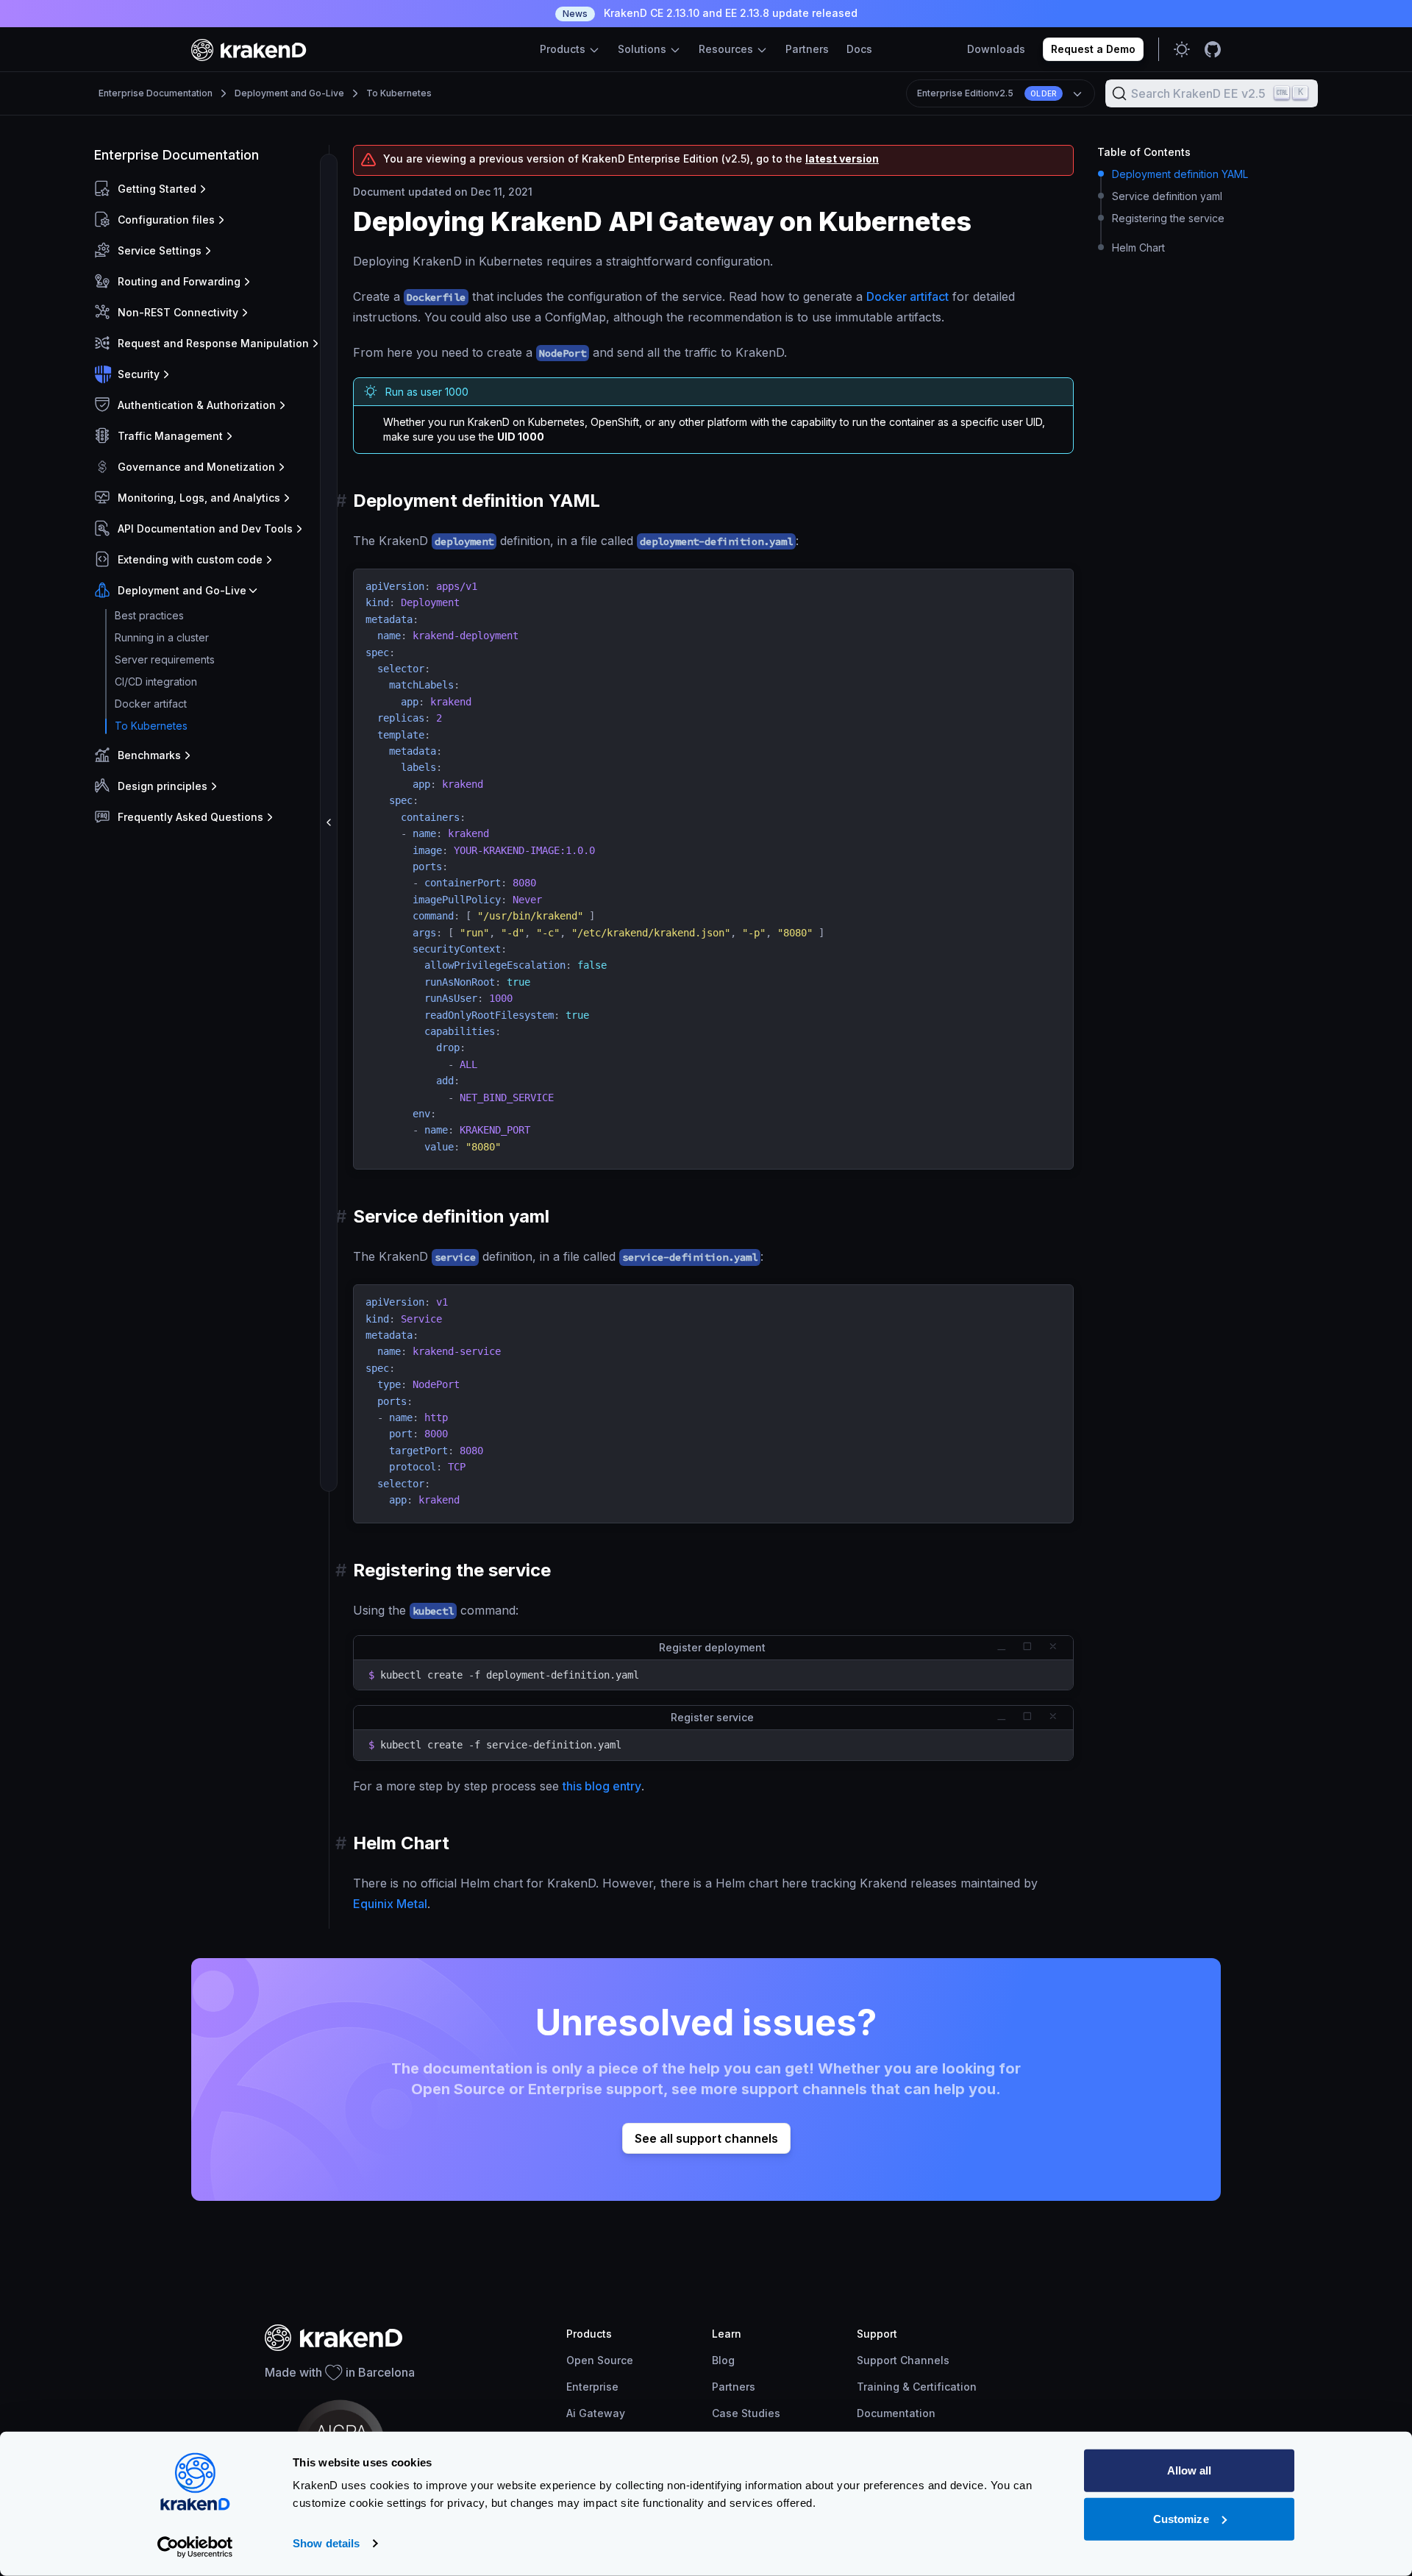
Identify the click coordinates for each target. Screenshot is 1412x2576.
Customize (1181, 2518)
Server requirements (165, 659)
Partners (807, 49)
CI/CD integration (156, 682)
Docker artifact (151, 704)
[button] (208, 189)
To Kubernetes (399, 93)
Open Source (600, 2360)
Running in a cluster (162, 637)
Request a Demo (1093, 49)
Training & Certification (917, 2387)
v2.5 (987, 93)
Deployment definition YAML (1180, 174)
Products (564, 49)
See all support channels (706, 2138)
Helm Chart (1138, 248)
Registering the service (1168, 218)
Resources (727, 49)
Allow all (1190, 2470)
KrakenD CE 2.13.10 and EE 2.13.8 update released (710, 13)
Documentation (896, 2413)
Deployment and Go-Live (289, 93)
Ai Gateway (596, 2413)
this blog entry (602, 1786)
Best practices (149, 615)
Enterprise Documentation (156, 93)
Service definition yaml (1167, 196)
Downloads (996, 49)
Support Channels (903, 2360)
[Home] (249, 50)
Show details (326, 2543)
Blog (723, 2360)
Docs (859, 49)
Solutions (643, 49)
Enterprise (592, 2387)
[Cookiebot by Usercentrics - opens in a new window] (195, 2547)
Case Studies (746, 2413)
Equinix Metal (390, 1904)
